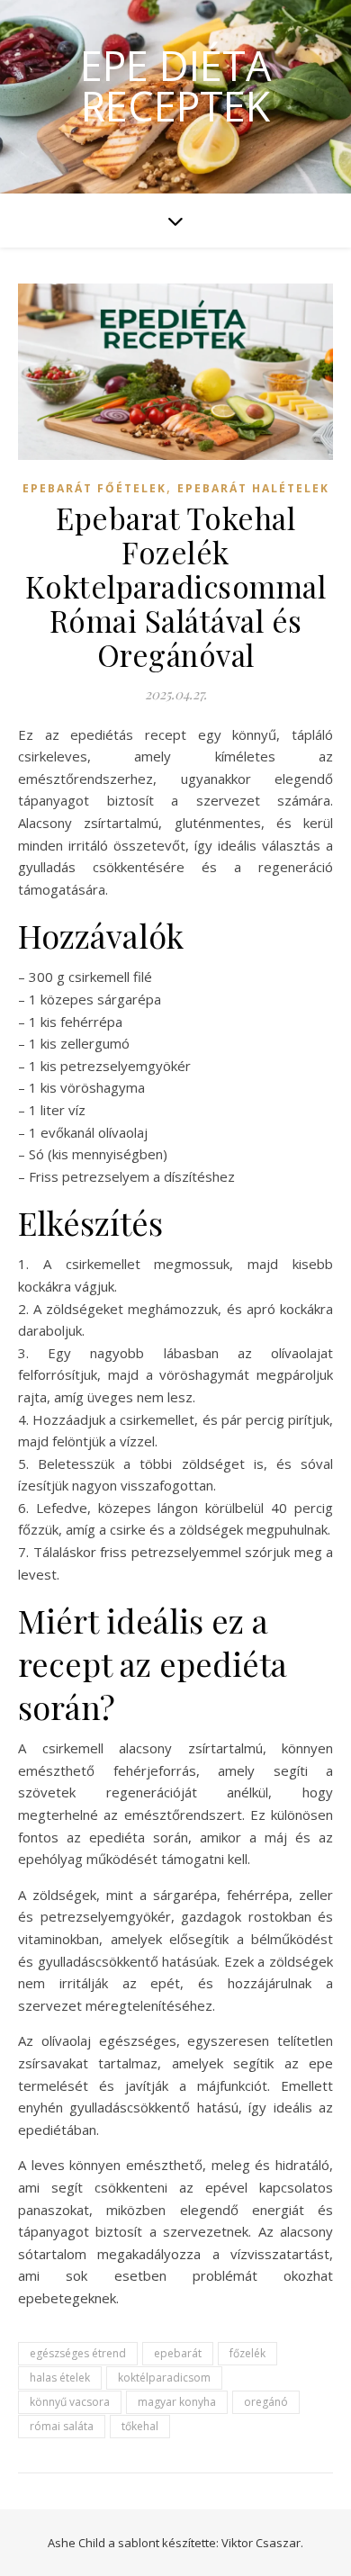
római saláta (62, 2426)
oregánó (266, 2402)
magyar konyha (177, 2402)
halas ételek (60, 2378)
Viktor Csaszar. (262, 2543)
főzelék (247, 2353)
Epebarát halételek (253, 488)
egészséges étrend (78, 2353)
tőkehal (140, 2426)
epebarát (178, 2353)
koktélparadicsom (164, 2378)
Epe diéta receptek (175, 86)
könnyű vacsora (70, 2402)
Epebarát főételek (94, 488)
